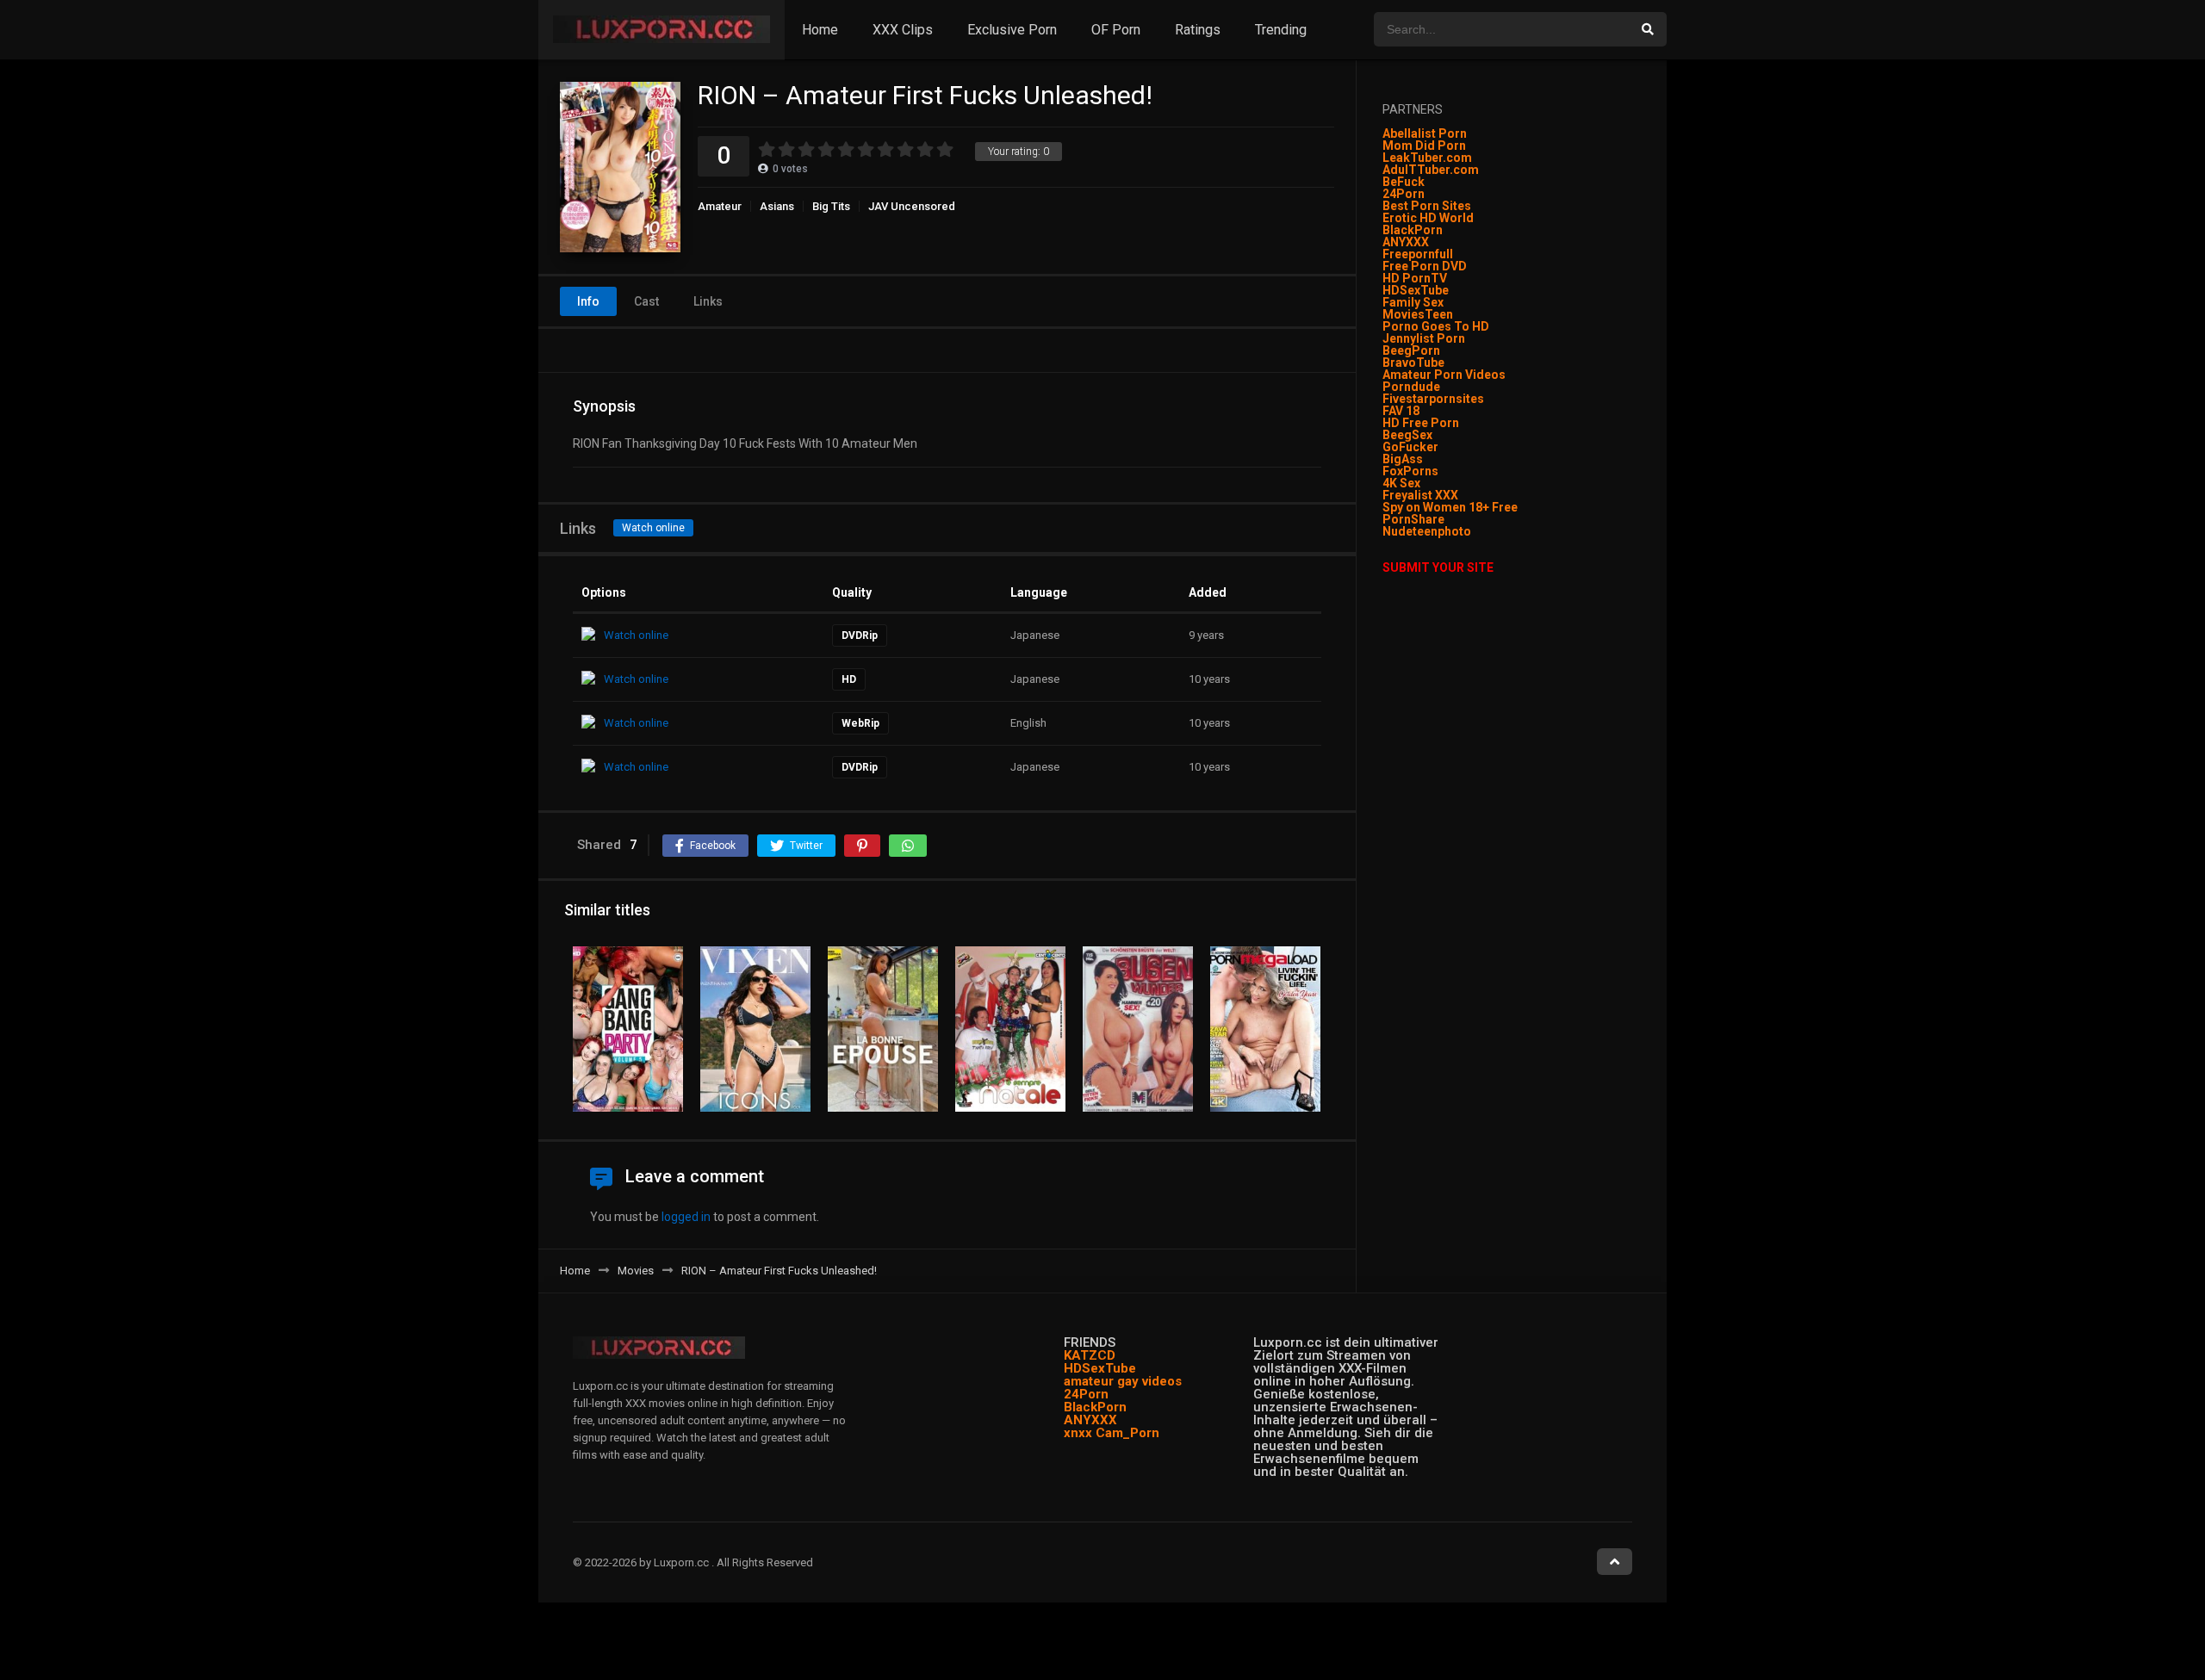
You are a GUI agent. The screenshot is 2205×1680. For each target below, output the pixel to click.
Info (588, 301)
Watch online (653, 528)
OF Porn (1116, 30)
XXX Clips (903, 30)
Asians (777, 206)
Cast (646, 301)
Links (708, 301)
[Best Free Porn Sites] (1472, 531)
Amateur (720, 206)
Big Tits (831, 206)
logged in (686, 1217)
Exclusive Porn (1012, 30)
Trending (1281, 30)
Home (820, 30)
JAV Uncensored (912, 206)
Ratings (1198, 30)
